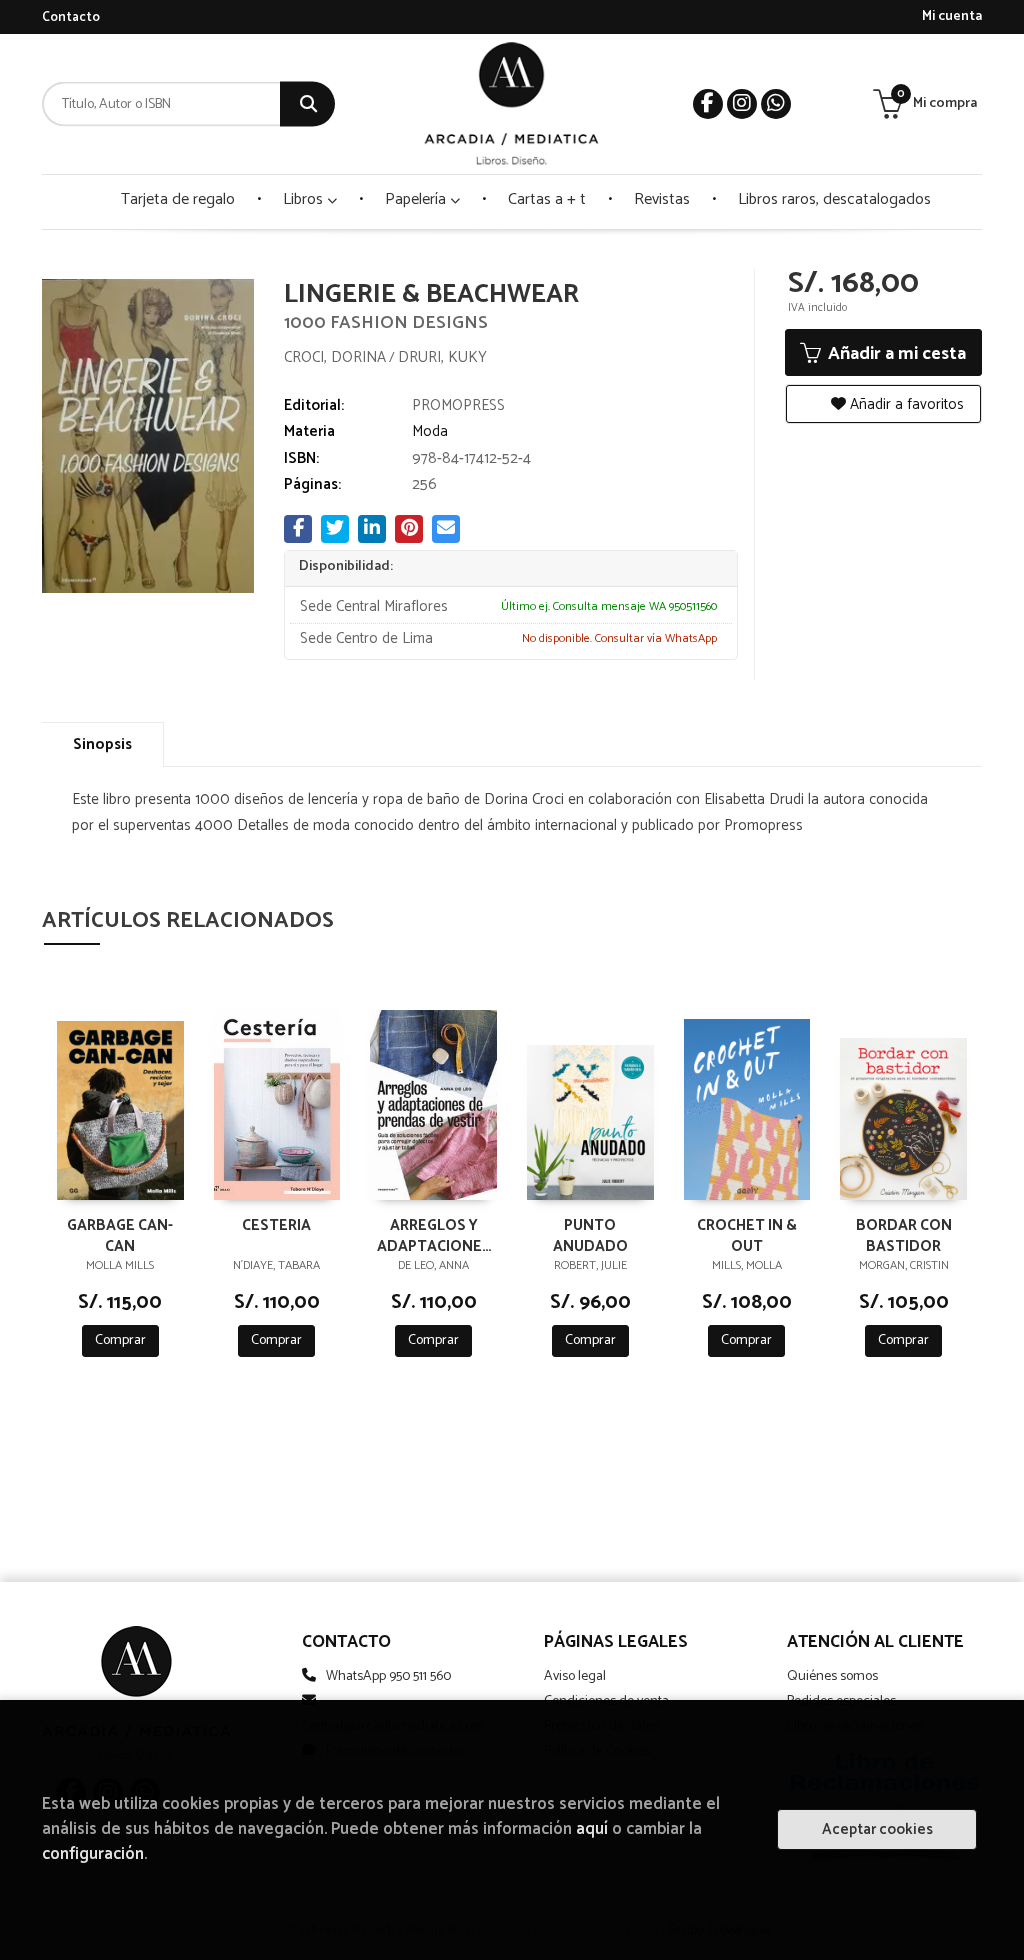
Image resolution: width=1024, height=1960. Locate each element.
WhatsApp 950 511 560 (388, 1676)
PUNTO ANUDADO (590, 1235)
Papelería (417, 199)
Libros (305, 199)
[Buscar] (307, 104)
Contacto (71, 17)
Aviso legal (575, 1676)
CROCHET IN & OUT (747, 1235)
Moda (430, 431)
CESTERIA (276, 1226)
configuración (93, 1854)
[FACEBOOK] (708, 104)
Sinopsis (102, 744)
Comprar (120, 1340)
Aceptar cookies (877, 1829)
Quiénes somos (832, 1676)
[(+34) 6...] (776, 104)
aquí (592, 1829)
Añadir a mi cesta (895, 354)
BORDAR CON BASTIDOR (904, 1235)
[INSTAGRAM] (742, 104)
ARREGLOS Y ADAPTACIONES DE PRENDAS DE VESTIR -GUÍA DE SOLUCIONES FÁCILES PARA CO (434, 1235)
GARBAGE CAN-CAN (120, 1235)
